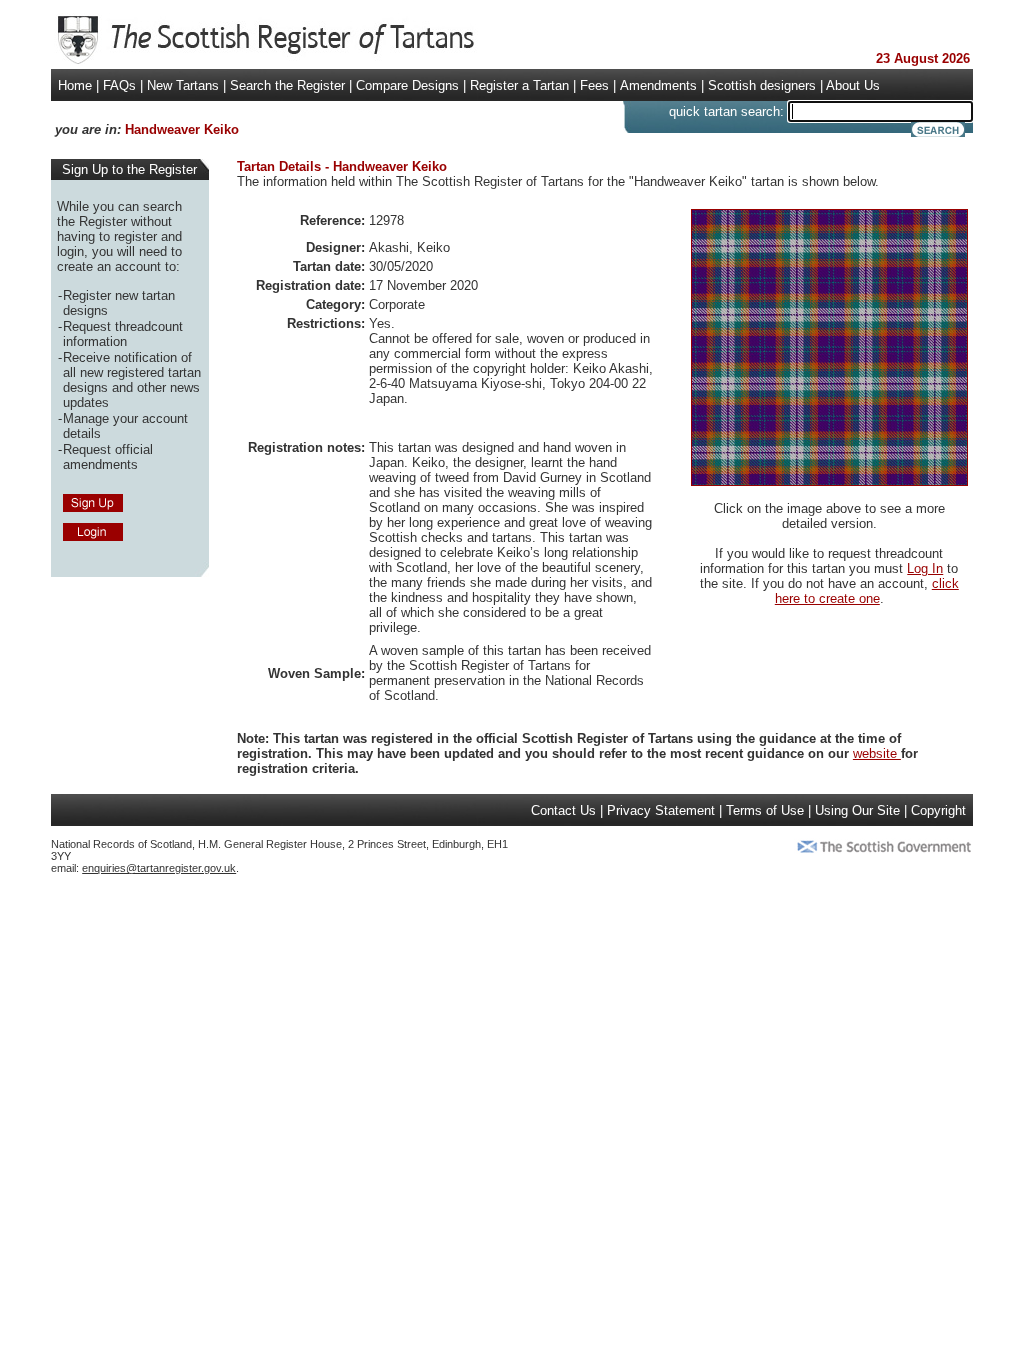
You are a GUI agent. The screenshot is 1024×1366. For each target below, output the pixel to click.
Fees (594, 85)
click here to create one (867, 591)
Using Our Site (857, 810)
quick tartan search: (726, 111)
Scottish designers (762, 85)
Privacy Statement (661, 810)
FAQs (119, 85)
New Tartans (183, 85)
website (877, 753)
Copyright (938, 810)
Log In (925, 568)
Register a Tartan (519, 85)
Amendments (658, 85)
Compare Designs (407, 85)
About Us (853, 85)
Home (75, 85)
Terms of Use (765, 810)
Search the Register (287, 85)
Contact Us (563, 810)
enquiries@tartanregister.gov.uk (159, 868)
